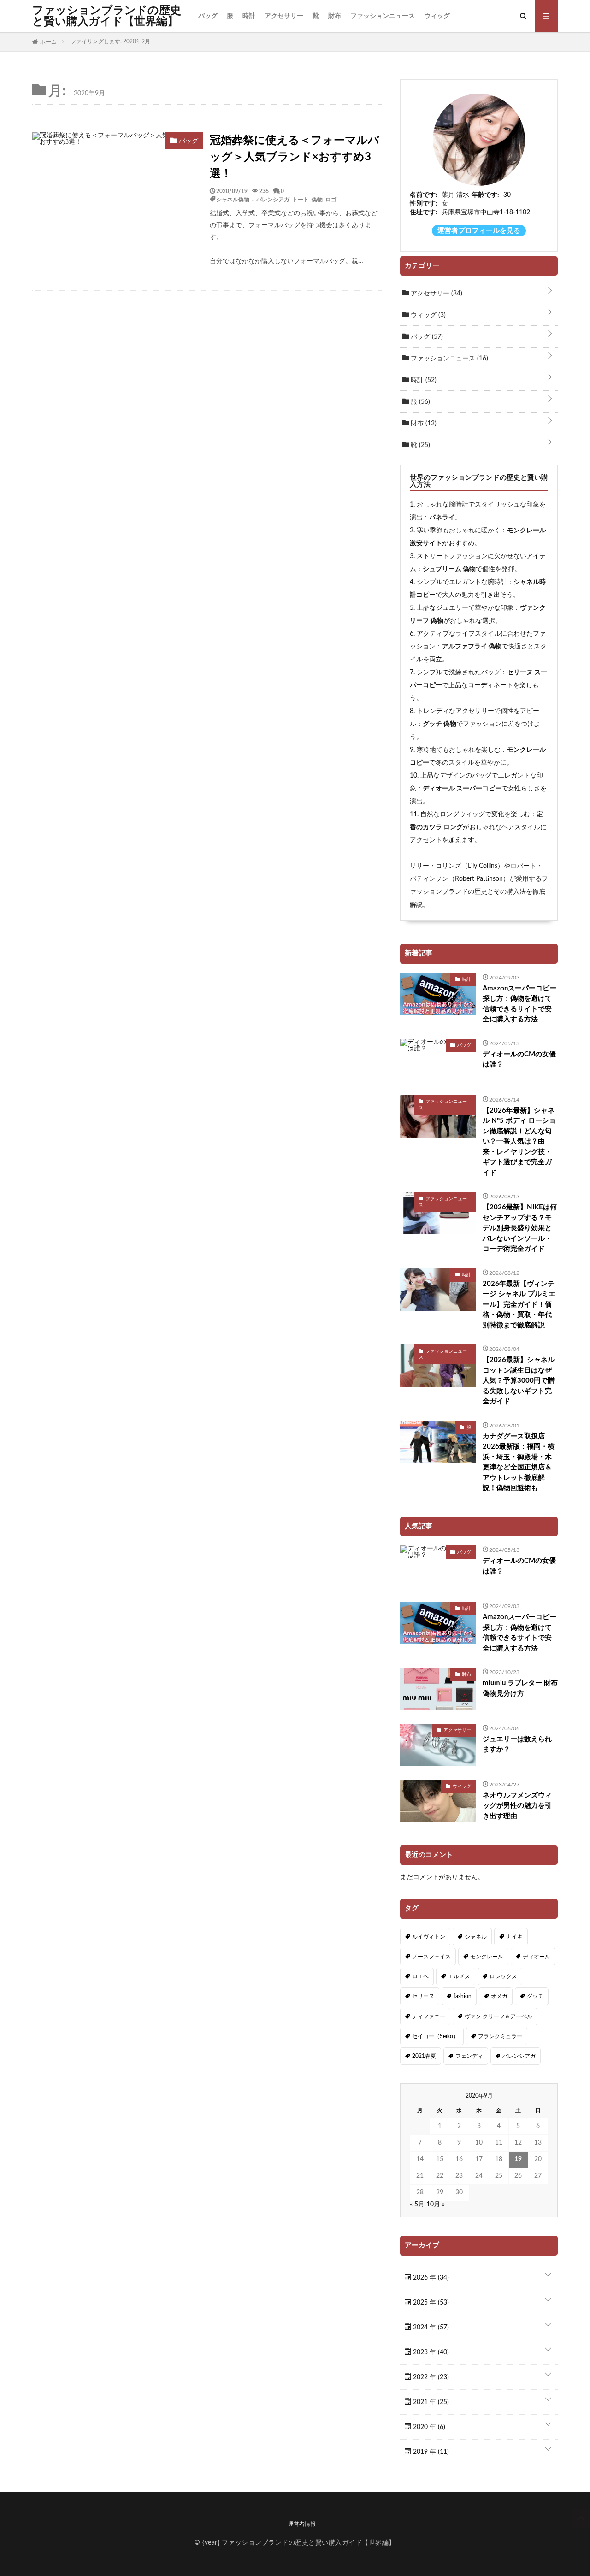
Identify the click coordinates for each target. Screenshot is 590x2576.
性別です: (424, 204)
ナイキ (514, 1937)
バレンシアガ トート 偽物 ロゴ (296, 199)
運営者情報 (302, 2524)
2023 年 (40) (430, 2352)
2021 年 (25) (430, 2402)
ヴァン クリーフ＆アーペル (499, 2016)
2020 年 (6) (428, 2427)
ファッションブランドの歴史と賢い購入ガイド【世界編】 (107, 16)
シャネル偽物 (233, 199)
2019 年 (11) (430, 2452)
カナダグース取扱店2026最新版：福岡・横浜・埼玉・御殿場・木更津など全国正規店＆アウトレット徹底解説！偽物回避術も (519, 1462)
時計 (249, 16)
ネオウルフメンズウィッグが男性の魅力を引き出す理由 (517, 1806)
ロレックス (503, 1976)
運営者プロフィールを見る (479, 231)
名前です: (424, 195)
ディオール (537, 1957)
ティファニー (429, 2016)
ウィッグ (437, 16)
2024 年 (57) (430, 2328)
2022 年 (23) (430, 2377)
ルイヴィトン (429, 1937)
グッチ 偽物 (440, 724)
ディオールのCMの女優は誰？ (519, 1060)
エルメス (459, 1976)
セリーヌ (423, 1996)
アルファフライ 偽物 (472, 647)
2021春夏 (424, 2056)
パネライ (442, 518)
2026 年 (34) (430, 2278)
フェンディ (469, 2056)
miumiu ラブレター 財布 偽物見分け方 (520, 1688)
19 (518, 2159)
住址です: (424, 212)
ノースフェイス (431, 1957)
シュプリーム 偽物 (449, 569)
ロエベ (420, 1976)
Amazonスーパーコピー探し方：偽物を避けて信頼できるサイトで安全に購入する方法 (519, 1004)
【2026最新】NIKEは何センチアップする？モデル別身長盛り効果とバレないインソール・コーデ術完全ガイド (520, 1228)
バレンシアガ (519, 2056)
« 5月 (417, 2205)
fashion (463, 1996)
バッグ (208, 16)
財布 (335, 16)
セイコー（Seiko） (435, 2036)
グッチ (535, 1996)
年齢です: (485, 195)
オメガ (499, 1996)
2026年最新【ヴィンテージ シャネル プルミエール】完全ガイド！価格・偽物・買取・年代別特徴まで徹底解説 (519, 1305)
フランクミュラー (500, 2036)
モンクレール (487, 1957)
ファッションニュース (383, 16)
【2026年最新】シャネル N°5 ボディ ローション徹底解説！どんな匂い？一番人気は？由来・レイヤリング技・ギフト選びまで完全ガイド (519, 1142)
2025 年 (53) (430, 2303)
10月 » (436, 2205)
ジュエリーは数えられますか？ (517, 1745)
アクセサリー (284, 16)
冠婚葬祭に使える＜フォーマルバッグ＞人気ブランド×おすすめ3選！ (295, 157)
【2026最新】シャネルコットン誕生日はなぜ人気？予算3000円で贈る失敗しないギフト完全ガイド (519, 1381)
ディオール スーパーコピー (462, 789)
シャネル (476, 1937)
